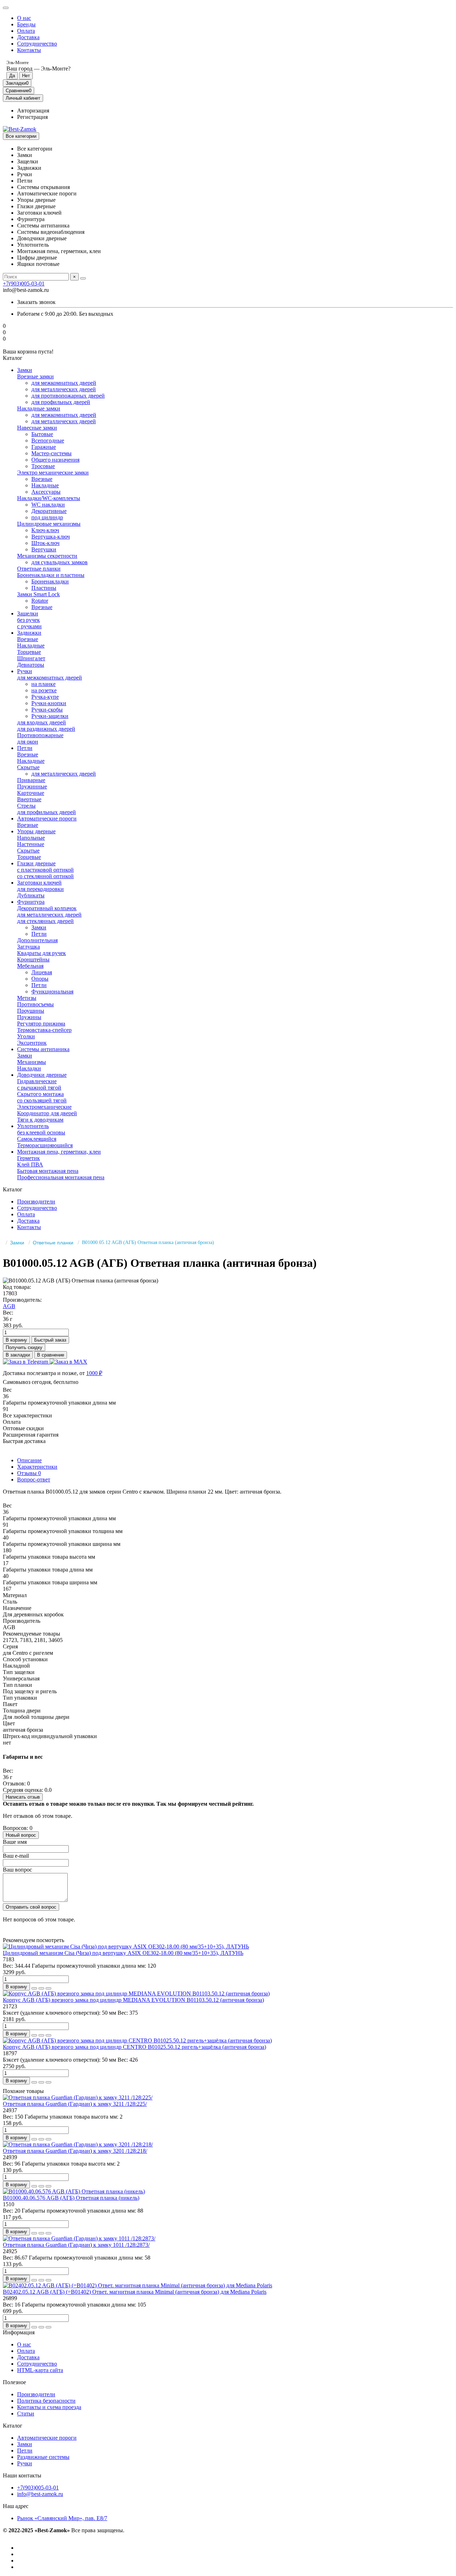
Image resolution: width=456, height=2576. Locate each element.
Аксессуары (46, 492)
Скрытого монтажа (40, 1094)
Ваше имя (15, 1842)
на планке (43, 684)
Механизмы (32, 1062)
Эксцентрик (32, 1043)
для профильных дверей (61, 402)
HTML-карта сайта (40, 2370)
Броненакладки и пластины (51, 575)
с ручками (29, 626)
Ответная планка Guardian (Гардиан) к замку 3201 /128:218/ (75, 2151)
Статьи (26, 2414)
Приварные (31, 780)
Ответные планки (39, 569)
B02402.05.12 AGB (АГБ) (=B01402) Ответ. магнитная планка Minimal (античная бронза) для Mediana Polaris (135, 2292)
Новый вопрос (21, 1835)
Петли (25, 748)
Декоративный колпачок (47, 908)
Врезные (42, 479)
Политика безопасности (46, 2401)
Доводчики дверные (42, 1075)
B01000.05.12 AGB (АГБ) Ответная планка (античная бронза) (148, 1242)
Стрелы (26, 806)
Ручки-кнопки (49, 703)
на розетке (44, 690)
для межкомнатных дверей (64, 383)
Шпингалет (31, 658)
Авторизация (33, 111)
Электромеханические (44, 1107)
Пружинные (32, 786)
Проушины (31, 1011)
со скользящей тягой (42, 1100)
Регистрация (32, 117)
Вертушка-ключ (51, 537)
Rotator (40, 601)
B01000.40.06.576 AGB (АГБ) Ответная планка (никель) (71, 2198)
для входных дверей (42, 722)
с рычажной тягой (39, 1088)
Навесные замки (37, 428)
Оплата (26, 31)
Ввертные (29, 799)
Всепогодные (48, 440)
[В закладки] (41, 1988)
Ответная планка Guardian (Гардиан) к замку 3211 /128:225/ (75, 2104)
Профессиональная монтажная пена (61, 1177)
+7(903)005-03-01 (24, 284)
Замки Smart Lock (38, 594)
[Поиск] (83, 278)
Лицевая (42, 972)
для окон (28, 742)
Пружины (29, 1017)
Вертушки (44, 549)
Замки (25, 370)
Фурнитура (31, 902)
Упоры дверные (36, 831)
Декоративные (49, 511)
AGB (9, 1306)
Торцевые (29, 652)
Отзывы (29, 1473)
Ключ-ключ (45, 530)
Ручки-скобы (47, 710)
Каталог (13, 2426)
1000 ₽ (94, 1373)
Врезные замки (35, 376)
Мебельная (30, 966)
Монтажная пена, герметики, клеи (59, 1152)
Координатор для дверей (47, 1113)
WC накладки (48, 505)
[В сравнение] (48, 1988)
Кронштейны (33, 959)
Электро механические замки (53, 473)
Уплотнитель (33, 1126)
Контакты (29, 50)
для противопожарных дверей (68, 396)
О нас (24, 18)
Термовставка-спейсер (44, 1030)
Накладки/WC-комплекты (49, 498)
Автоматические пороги (47, 819)
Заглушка (28, 947)
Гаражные (44, 447)
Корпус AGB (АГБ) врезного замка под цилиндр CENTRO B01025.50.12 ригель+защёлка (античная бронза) (134, 2047)
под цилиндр (47, 517)
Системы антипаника (43, 1049)
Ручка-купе (45, 697)
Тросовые (43, 466)
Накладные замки (39, 408)
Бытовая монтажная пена (48, 1171)
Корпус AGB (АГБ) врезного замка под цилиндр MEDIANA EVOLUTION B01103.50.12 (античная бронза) (133, 2000)
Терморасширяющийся (45, 1145)
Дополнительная (37, 940)
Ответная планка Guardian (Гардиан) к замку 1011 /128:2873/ (76, 2245)
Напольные (31, 838)
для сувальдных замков (59, 562)
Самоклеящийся (37, 1139)
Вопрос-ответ (34, 1480)
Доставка (28, 37)
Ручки (25, 671)
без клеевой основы (41, 1132)
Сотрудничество (37, 44)
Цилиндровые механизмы (49, 524)
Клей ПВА (30, 1164)
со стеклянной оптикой (45, 876)
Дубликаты (31, 895)
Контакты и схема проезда (49, 2407)
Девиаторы (31, 665)
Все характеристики (27, 1415)
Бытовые (42, 434)
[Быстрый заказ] (34, 1988)
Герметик (28, 1158)
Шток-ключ (45, 543)
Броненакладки (50, 581)
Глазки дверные (36, 863)
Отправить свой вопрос (31, 1907)
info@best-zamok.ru (40, 2494)
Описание (29, 1460)
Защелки (28, 613)
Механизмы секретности (47, 556)
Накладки (29, 1068)
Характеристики (37, 1467)
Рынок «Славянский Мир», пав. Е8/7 (62, 2518)
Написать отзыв (23, 1797)
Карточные (31, 793)
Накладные (45, 485)
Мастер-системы (51, 453)
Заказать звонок (36, 302)
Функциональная (52, 991)
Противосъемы (35, 1004)
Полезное (14, 2382)
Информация (19, 2332)
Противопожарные (40, 735)
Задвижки (29, 633)
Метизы (27, 998)
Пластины (44, 588)
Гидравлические (37, 1081)
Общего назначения (55, 460)
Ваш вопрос (17, 1870)
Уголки (26, 1036)
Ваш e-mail (16, 1856)
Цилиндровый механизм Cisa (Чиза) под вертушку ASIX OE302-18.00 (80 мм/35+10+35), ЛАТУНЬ (123, 1953)
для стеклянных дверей (45, 921)
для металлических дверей (64, 389)
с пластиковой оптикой (45, 870)
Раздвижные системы (43, 2457)
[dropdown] (6, 8)
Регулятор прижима (41, 1024)
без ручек (28, 620)
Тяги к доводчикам (40, 1120)
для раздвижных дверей (46, 729)
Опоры (40, 979)
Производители (36, 1202)
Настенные (31, 844)
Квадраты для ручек (42, 953)
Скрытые (28, 767)
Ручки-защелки (50, 716)
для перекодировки (40, 889)
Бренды (26, 24)
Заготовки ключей (39, 883)
